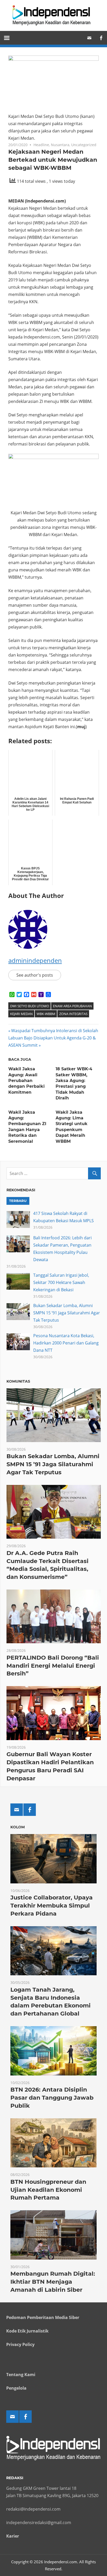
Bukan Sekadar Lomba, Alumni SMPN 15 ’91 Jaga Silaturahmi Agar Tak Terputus (67, 1313)
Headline (41, 145)
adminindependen (35, 960)
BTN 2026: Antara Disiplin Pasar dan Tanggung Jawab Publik (52, 2098)
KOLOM (18, 1827)
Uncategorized (84, 145)
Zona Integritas (73, 1014)
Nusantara (60, 145)
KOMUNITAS (18, 1381)
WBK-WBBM (46, 1014)
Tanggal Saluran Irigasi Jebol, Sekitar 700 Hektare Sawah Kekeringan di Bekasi (61, 1282)
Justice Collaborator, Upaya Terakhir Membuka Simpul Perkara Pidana (52, 1906)
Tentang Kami (21, 2375)
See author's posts (35, 975)
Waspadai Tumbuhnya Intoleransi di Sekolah (55, 1031)
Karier (13, 2536)
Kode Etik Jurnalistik (27, 2331)
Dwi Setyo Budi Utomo (30, 1006)
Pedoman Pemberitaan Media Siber (43, 2317)
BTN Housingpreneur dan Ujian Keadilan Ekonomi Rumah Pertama (48, 2190)
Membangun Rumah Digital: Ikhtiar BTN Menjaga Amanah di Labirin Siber (53, 2282)
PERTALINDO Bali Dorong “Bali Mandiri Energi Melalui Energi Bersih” (53, 1666)
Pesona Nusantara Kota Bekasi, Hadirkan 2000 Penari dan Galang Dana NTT (66, 1343)
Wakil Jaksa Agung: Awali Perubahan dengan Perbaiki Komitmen (26, 1081)
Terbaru (18, 1201)
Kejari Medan (21, 1014)
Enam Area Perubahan (72, 1006)
